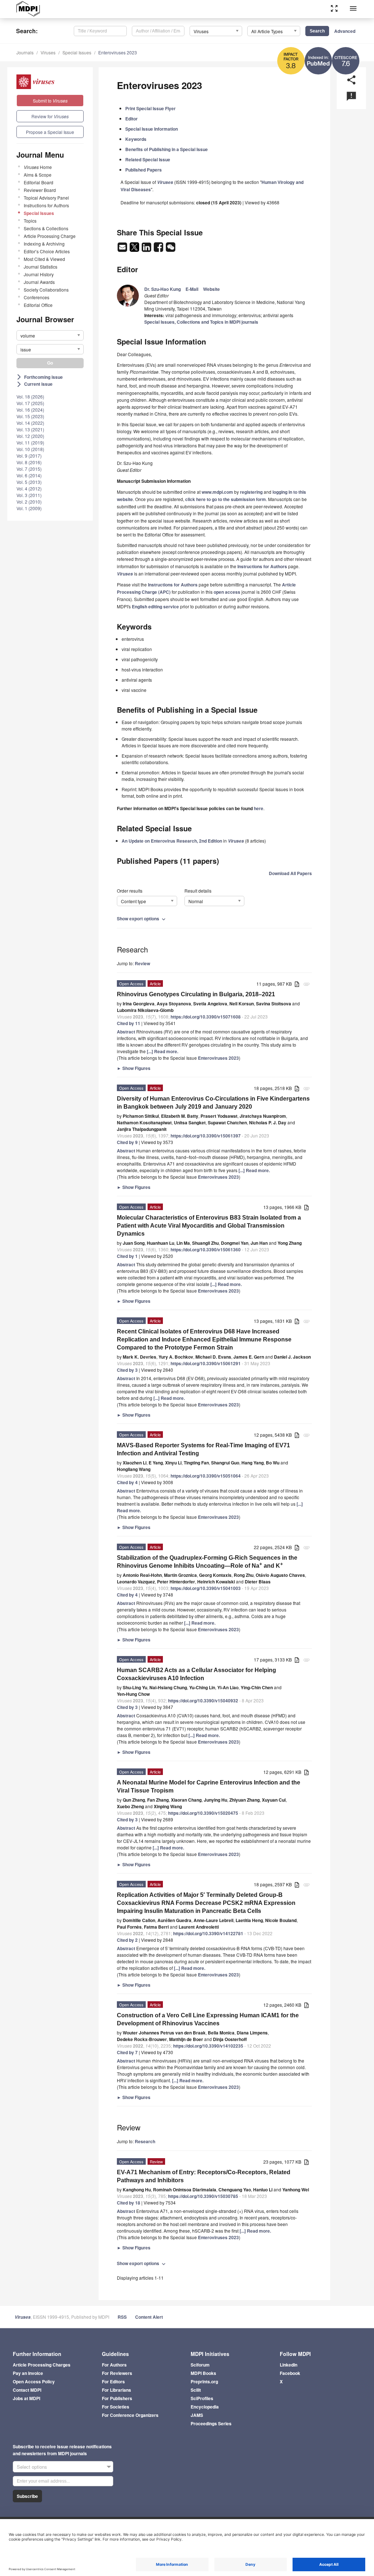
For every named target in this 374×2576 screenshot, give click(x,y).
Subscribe (27, 2496)
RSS (122, 2317)
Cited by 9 (127, 1142)
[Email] (123, 249)
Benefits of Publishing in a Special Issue (167, 149)
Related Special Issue (148, 159)
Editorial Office (38, 305)
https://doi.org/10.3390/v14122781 (208, 1933)
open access (227, 592)
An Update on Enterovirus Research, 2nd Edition (172, 841)
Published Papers (144, 170)
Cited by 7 (127, 2052)
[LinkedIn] (147, 249)
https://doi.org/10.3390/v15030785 (203, 2196)
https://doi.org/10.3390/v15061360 (206, 1250)
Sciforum (200, 2365)
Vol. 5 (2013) (29, 482)
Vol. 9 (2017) (29, 456)
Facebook (290, 2373)
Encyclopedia (205, 2407)
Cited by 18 (129, 2203)
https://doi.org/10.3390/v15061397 (206, 1136)
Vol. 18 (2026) (30, 396)
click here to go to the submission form (226, 499)
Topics (30, 221)
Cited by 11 (129, 1023)
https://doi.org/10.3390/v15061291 (206, 1363)
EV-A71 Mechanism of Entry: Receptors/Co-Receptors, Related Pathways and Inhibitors (204, 2176)
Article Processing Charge (50, 236)
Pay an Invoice (28, 2373)
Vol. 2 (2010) (29, 502)
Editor (131, 119)
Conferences (37, 297)
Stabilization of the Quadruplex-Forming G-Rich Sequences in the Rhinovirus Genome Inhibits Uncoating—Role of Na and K (207, 1562)
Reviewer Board (40, 190)
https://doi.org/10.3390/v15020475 (203, 1813)
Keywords (136, 139)
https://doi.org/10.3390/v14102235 (208, 2046)
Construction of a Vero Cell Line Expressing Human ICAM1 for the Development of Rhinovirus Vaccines (208, 2019)
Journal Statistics (41, 267)
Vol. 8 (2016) (29, 462)
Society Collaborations (46, 290)
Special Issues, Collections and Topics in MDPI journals (201, 322)
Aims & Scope (38, 175)
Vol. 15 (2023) (30, 416)
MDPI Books (203, 2373)
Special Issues (77, 52)
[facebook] (159, 249)
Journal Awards (39, 282)
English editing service (155, 607)
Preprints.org (204, 2381)
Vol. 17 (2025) (30, 403)
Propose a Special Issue (50, 132)
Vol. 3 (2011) (29, 495)
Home (38, 167)
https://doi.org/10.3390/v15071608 (206, 1017)
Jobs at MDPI (26, 2398)
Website (211, 289)
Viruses (48, 52)
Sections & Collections (46, 228)
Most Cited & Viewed (44, 259)
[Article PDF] (297, 984)
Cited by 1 (127, 1256)
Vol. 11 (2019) (30, 442)
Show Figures (134, 1068)
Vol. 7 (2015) (29, 469)
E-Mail (192, 289)
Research (145, 2141)
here (259, 808)
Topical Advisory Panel (46, 198)
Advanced (345, 31)
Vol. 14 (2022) (30, 423)
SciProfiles (202, 2398)
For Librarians (117, 2390)
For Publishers (117, 2398)
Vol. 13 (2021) (30, 429)
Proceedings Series (211, 2423)
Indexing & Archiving (44, 244)
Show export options (142, 919)
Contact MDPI (27, 2390)
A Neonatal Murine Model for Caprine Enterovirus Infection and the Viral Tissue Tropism (209, 1786)
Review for (50, 116)
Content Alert (149, 2317)
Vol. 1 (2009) (29, 508)
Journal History (39, 274)
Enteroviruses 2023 (118, 52)
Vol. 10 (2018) (30, 449)
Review (142, 963)
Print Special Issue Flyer (150, 108)
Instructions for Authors (46, 205)
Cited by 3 (127, 1370)
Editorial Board (39, 182)
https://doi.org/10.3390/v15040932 (203, 1701)
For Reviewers (117, 2373)
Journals (25, 52)
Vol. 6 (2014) (29, 475)
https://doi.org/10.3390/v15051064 (206, 1476)
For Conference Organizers (130, 2415)
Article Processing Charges (42, 2365)
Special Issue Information (152, 129)
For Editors (113, 2381)
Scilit (196, 2390)
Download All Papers (290, 873)
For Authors (114, 2365)
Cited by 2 (127, 1940)
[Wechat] (171, 249)
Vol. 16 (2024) (30, 410)
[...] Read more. (163, 1051)
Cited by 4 (127, 1482)
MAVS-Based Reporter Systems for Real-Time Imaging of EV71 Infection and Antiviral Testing (203, 1449)
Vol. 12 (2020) (30, 436)
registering (251, 492)
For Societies (116, 2407)
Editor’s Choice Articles (47, 251)
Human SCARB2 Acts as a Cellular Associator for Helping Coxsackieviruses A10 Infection (196, 1674)
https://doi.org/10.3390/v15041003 (206, 1588)
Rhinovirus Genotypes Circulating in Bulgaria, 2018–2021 (196, 994)
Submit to (50, 101)
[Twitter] (135, 249)
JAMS (197, 2415)
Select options (32, 2467)
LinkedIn (289, 2365)
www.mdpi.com (217, 492)
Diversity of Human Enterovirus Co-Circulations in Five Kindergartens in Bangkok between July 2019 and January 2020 (213, 1103)
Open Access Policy (34, 2381)
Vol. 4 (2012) (29, 488)
